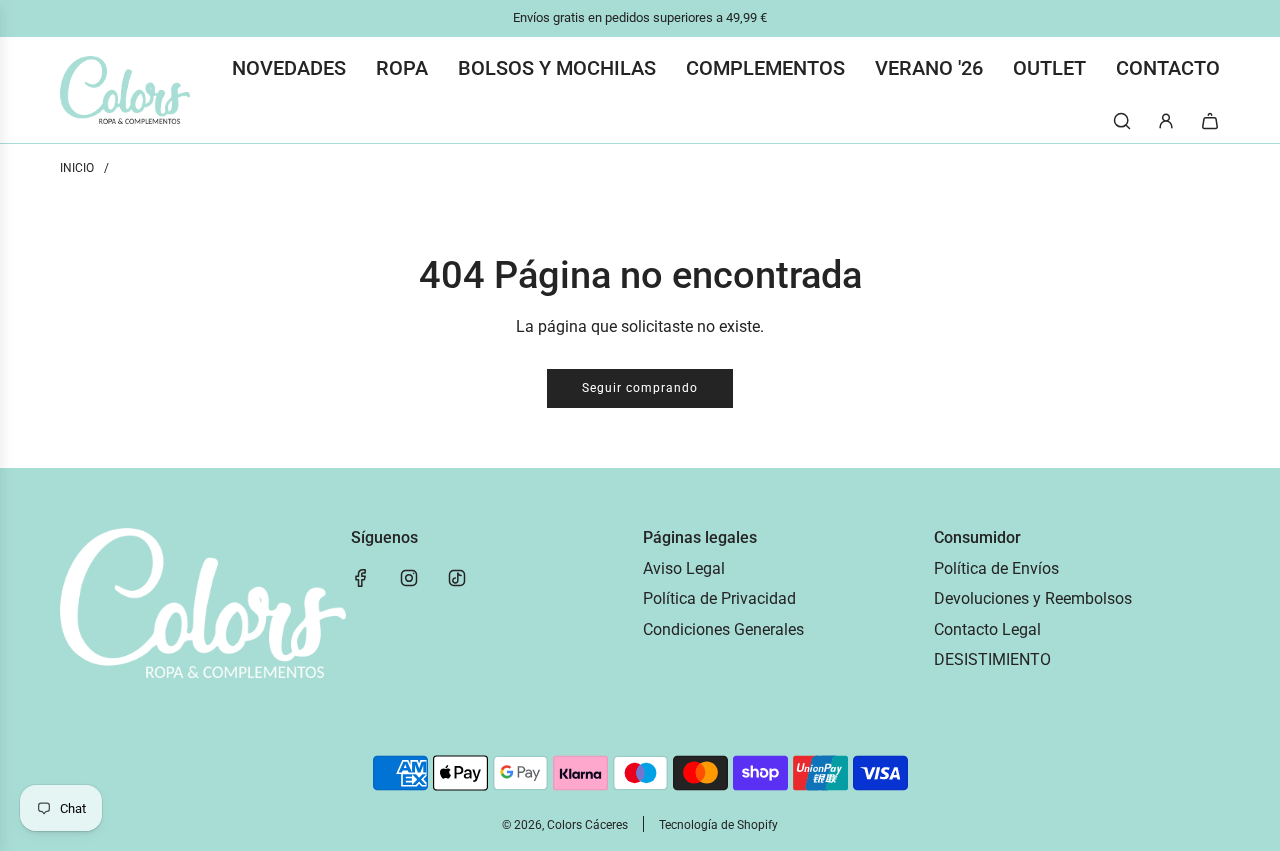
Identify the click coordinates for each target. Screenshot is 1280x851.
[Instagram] (409, 578)
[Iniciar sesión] (1166, 121)
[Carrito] (1210, 121)
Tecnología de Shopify (718, 825)
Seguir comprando (640, 388)
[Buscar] (1122, 121)
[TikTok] (457, 578)
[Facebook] (361, 578)
